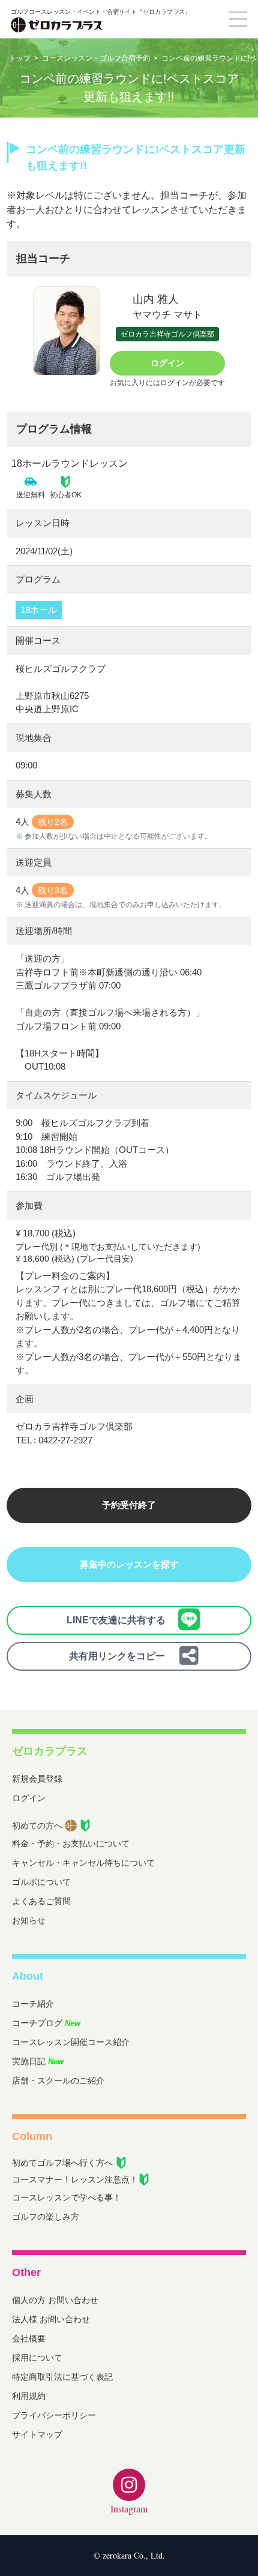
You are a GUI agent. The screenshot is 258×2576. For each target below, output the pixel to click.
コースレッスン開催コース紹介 (71, 2042)
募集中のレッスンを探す (129, 1564)
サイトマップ (37, 2434)
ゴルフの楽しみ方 (46, 2217)
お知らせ (29, 1920)
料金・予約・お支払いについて (71, 1844)
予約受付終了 (129, 1505)
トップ (20, 58)
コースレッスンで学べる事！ (67, 2197)
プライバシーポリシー (54, 2415)
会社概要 (29, 2338)
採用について (37, 2358)
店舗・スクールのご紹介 (58, 2080)
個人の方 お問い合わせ (55, 2300)
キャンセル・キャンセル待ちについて (83, 1863)
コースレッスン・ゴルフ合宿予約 (96, 58)
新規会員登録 (37, 1779)
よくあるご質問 (41, 1901)
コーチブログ (46, 2023)
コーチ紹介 (33, 2004)
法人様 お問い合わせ (51, 2319)
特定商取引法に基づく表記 (62, 2377)
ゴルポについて (41, 1882)
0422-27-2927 (65, 1440)
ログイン (167, 363)
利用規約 (29, 2396)
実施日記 (38, 2061)
